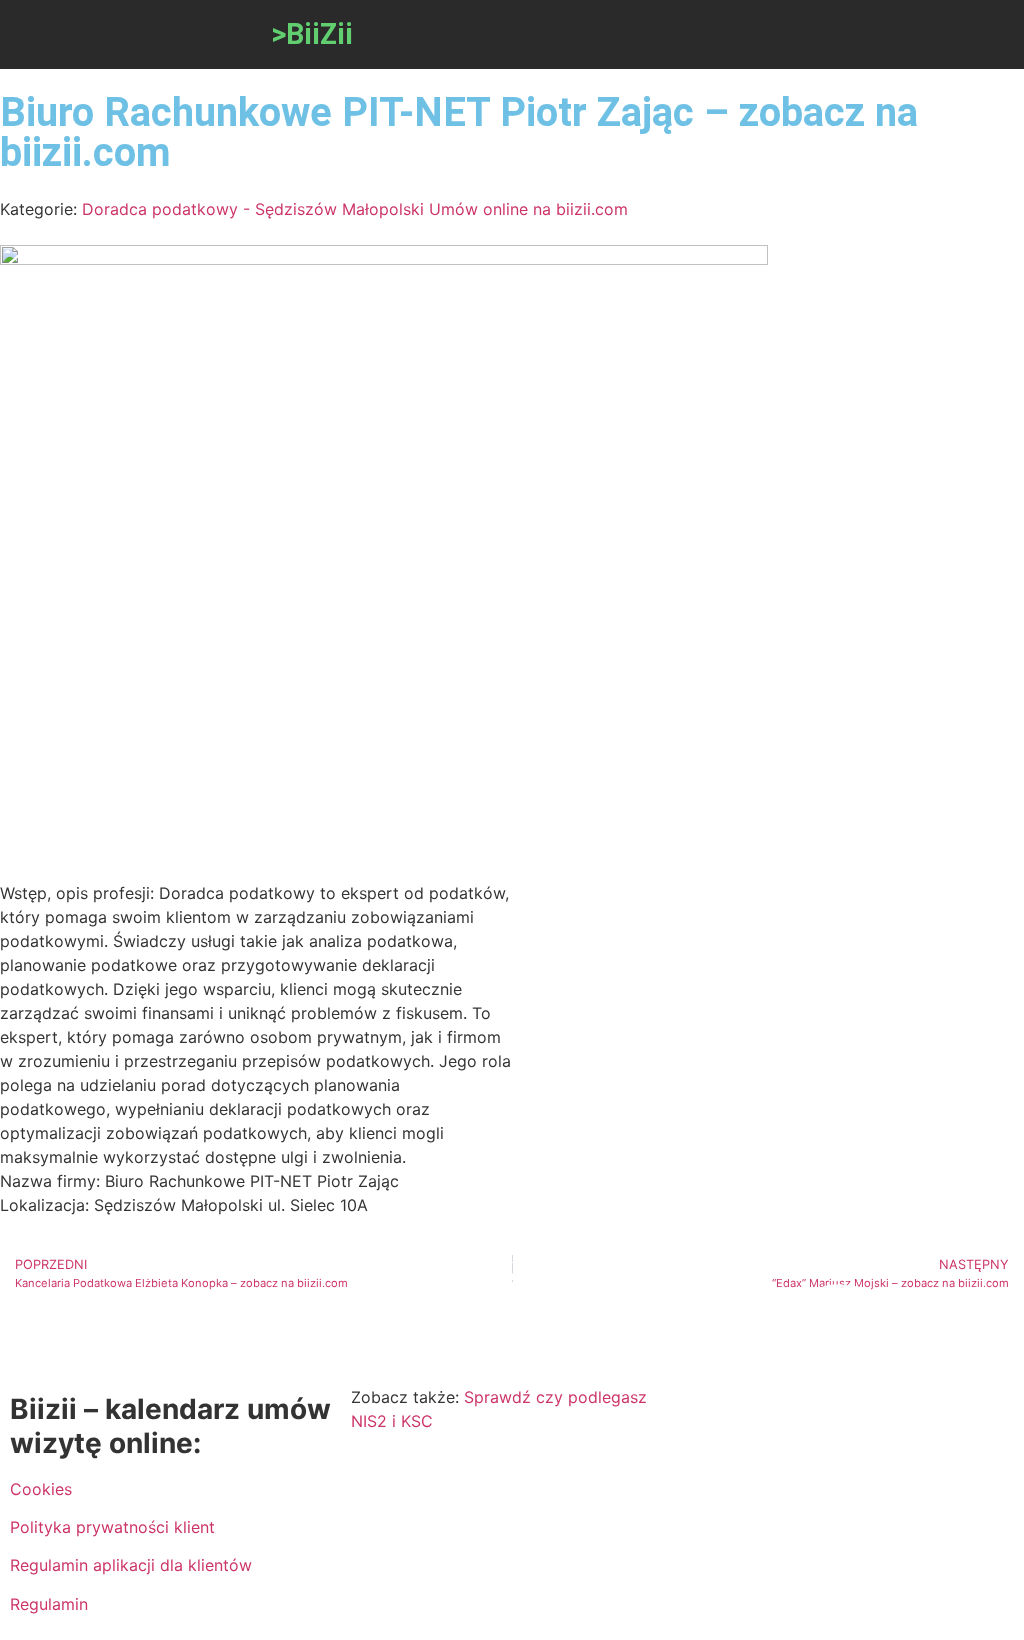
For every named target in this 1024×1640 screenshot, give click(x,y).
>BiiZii (312, 34)
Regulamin (49, 1604)
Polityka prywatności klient (112, 1527)
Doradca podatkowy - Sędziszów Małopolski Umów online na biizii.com (355, 209)
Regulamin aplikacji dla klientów (131, 1565)
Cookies (41, 1489)
